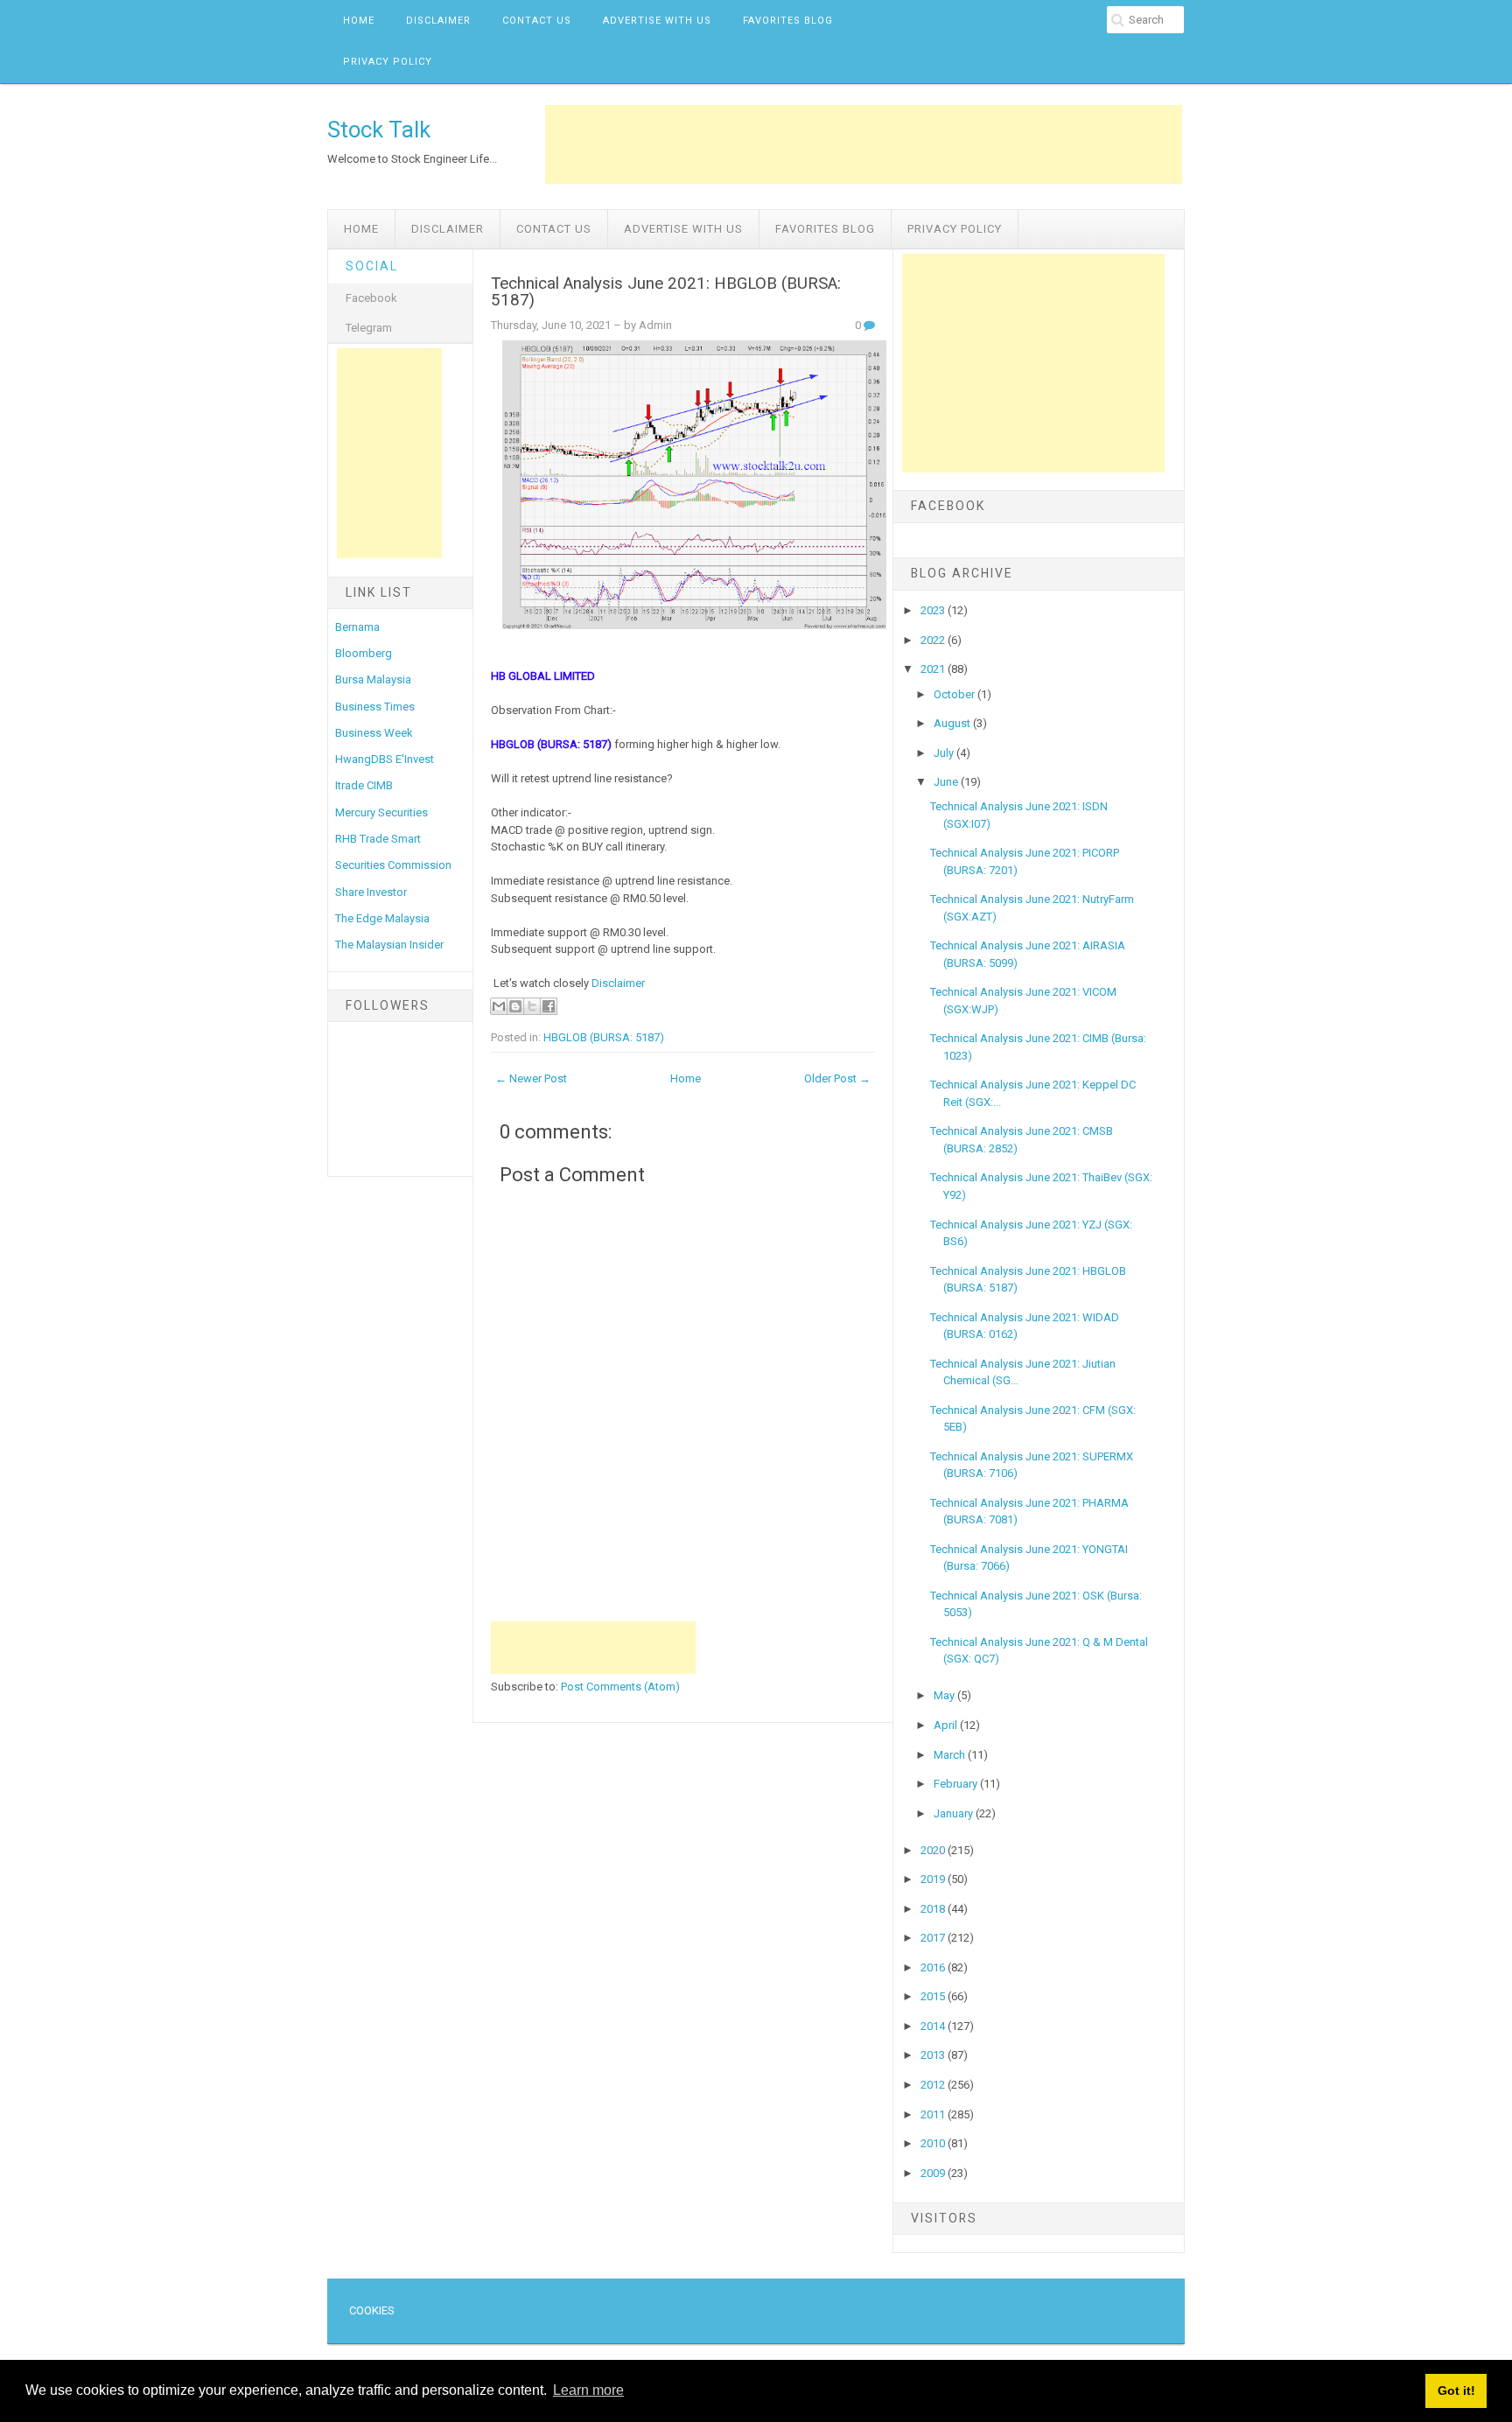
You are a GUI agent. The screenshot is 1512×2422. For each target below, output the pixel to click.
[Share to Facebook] (549, 1006)
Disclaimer (438, 21)
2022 (934, 640)
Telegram (369, 328)
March (951, 1755)
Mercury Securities (381, 812)
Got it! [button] (1456, 2390)
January (955, 1813)
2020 (934, 1850)
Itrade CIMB (364, 785)
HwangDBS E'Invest (385, 759)
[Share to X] (532, 1006)
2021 (934, 669)
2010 (934, 2143)
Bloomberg (364, 653)
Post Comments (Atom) (620, 1687)
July (945, 753)
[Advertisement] (864, 144)
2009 (934, 2173)
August (953, 723)
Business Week (374, 733)
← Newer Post (531, 1078)
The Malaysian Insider (389, 945)
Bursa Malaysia (373, 679)
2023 (934, 610)
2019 (934, 1879)
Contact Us (537, 21)
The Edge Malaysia (382, 918)
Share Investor (371, 892)
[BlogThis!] (515, 1006)
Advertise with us (657, 21)
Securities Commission (393, 865)
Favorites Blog (788, 21)
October (955, 694)
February (957, 1784)
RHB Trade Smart (378, 839)
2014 (934, 2026)
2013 (934, 2055)
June (947, 782)
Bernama (357, 627)
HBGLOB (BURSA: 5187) (604, 1037)
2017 (934, 1938)
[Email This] (499, 1006)
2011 (934, 2114)
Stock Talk (379, 129)
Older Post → (837, 1078)
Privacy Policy (388, 62)
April (947, 1725)
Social (372, 266)
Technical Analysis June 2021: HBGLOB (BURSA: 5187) (666, 292)
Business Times (375, 707)
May (945, 1695)
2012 (934, 2085)
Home (359, 21)
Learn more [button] (588, 2390)
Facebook (371, 298)
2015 (934, 1996)
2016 (934, 1967)
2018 (934, 1909)
